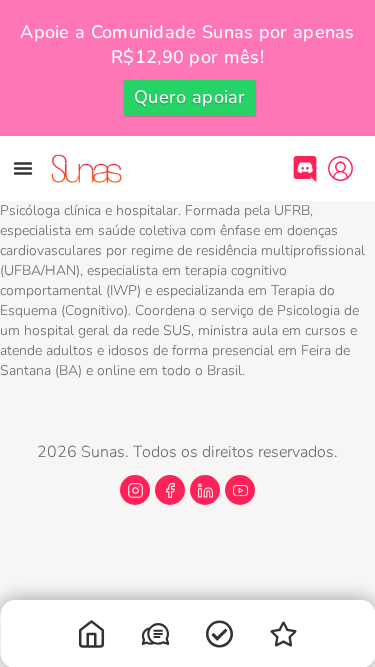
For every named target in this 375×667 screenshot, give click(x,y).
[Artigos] (220, 638)
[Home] (92, 638)
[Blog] (284, 638)
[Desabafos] (156, 638)
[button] (23, 168)
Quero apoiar (190, 97)
